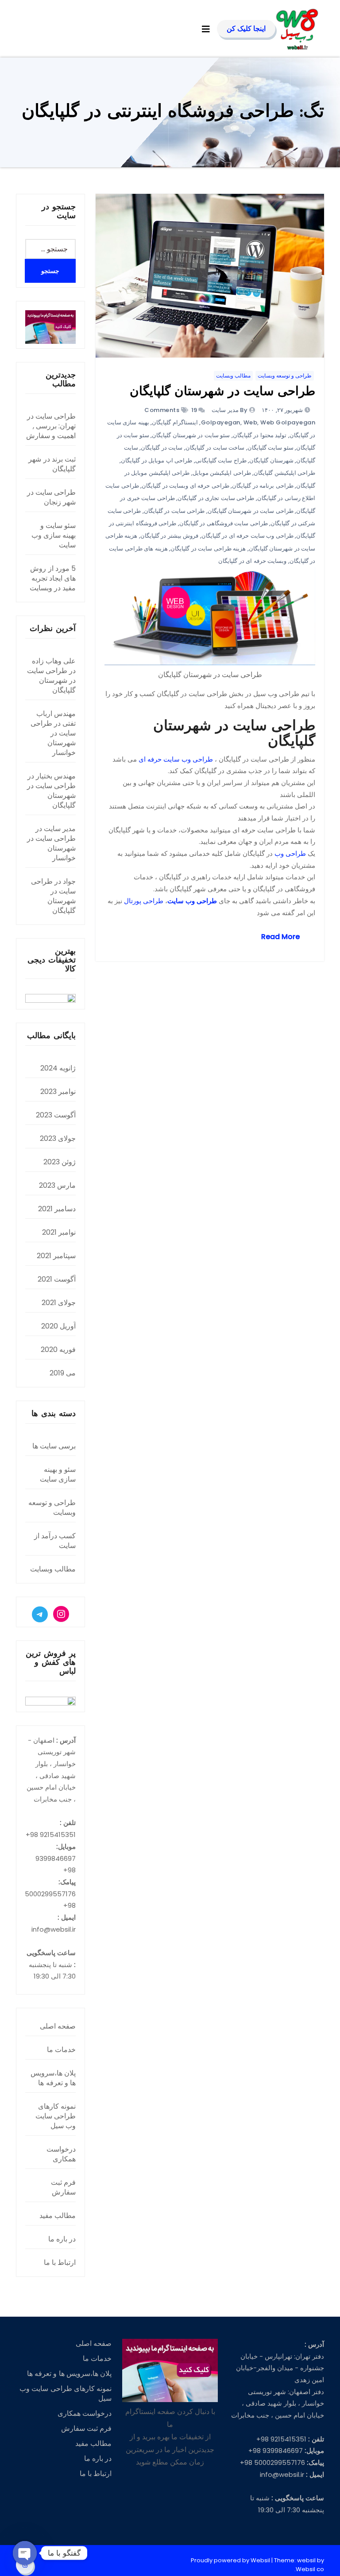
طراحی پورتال (144, 901)
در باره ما (62, 2239)
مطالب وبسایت (233, 375)
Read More (280, 937)
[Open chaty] (25, 2553)
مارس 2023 (57, 1185)
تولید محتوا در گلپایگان (260, 435)
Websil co (310, 2569)
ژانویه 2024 (58, 1068)
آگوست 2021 (57, 1279)
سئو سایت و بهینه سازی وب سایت (54, 535)
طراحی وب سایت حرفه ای (176, 759)
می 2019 (63, 1373)
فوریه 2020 (58, 1350)
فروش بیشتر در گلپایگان (170, 536)
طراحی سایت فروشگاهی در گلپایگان (224, 523)
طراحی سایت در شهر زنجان (51, 497)
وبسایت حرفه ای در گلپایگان (252, 561)
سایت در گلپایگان (162, 448)
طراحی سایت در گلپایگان (174, 511)
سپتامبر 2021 (56, 1256)
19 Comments (171, 410)
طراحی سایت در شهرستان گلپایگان (222, 392)
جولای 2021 (59, 1303)
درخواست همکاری (61, 2154)
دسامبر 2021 (57, 1209)
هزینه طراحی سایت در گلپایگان (208, 549)
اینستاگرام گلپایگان (175, 422)
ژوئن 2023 (60, 1162)
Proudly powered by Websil (231, 2560)
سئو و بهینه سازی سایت (58, 1474)
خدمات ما (61, 2050)
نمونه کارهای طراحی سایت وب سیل (56, 2116)
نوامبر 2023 (58, 1092)
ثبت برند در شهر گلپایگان (52, 464)
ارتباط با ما (60, 2262)
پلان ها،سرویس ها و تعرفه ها (53, 2078)
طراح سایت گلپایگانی (221, 460)
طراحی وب (290, 853)
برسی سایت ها (54, 1446)
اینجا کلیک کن (246, 29)
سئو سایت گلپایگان (270, 448)
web (251, 422)
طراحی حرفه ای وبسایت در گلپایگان (185, 486)
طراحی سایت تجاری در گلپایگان (216, 498)
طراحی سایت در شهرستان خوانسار (53, 738)
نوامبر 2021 (59, 1232)
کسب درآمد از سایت (55, 1541)
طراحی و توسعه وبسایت (285, 375)
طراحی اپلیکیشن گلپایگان (284, 473)
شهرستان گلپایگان (271, 460)
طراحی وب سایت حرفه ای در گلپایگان (247, 536)
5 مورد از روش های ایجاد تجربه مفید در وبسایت (53, 578)
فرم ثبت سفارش (63, 2187)
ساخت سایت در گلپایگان (215, 448)
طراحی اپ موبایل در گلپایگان (156, 460)
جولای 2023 (58, 1138)
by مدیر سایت (229, 410)
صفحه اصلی (58, 2026)
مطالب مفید (58, 2216)
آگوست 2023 (56, 1115)
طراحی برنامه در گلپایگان (263, 486)
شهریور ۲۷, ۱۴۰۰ (283, 410)
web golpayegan (288, 422)
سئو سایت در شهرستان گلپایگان (191, 435)
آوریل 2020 (58, 1326)
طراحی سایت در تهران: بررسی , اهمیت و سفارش (51, 426)
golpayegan (221, 422)
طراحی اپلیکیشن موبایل (222, 473)
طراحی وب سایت (192, 901)
